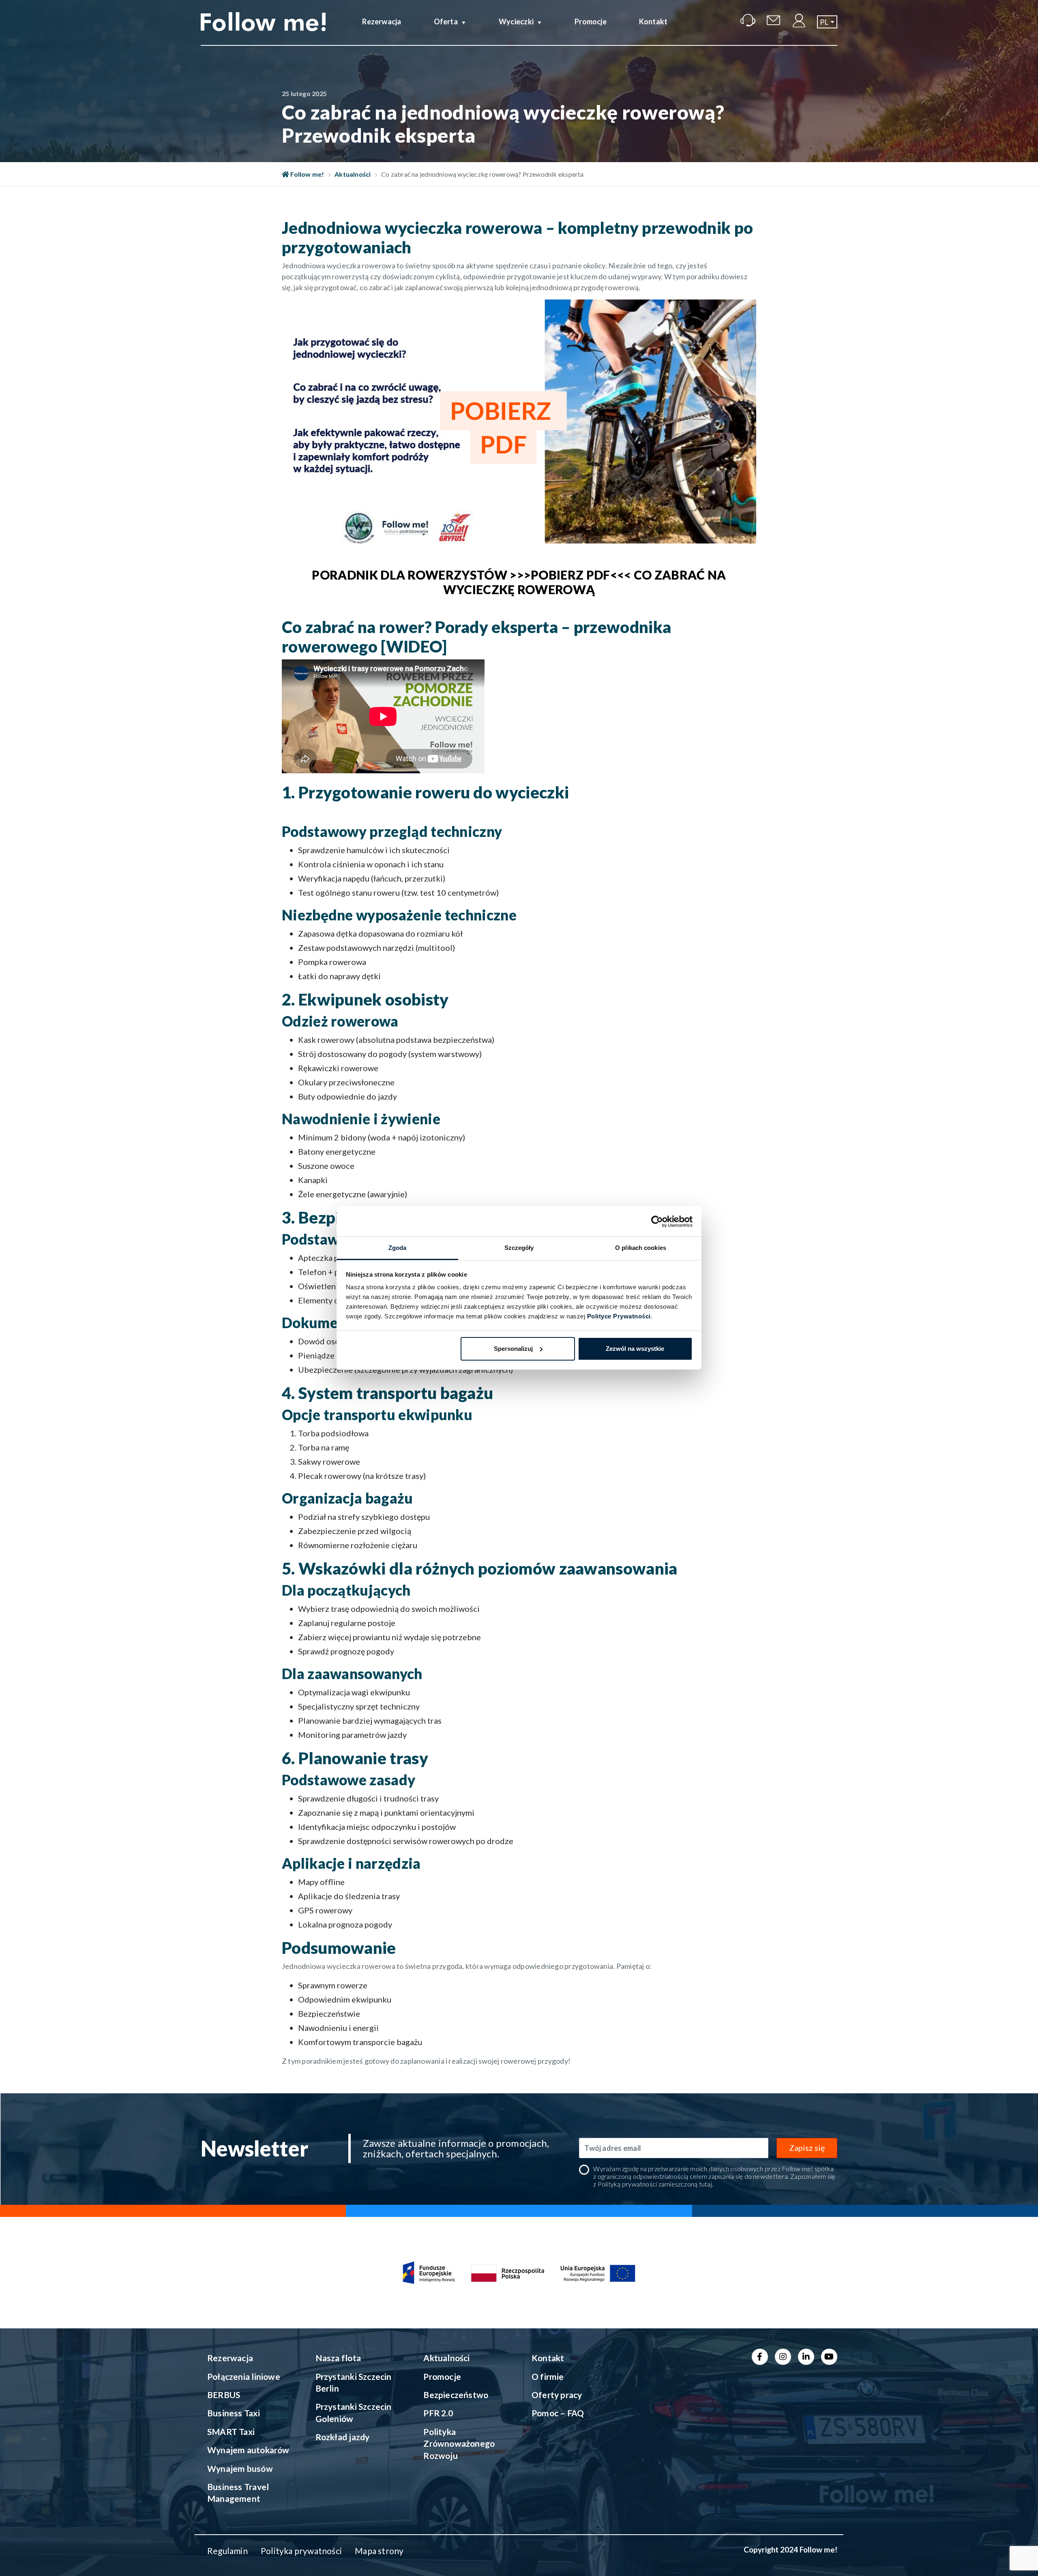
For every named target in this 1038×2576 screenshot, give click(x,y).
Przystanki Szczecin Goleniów (354, 2412)
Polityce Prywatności (619, 1316)
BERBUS (224, 2395)
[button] (827, 22)
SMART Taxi (231, 2432)
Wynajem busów (240, 2468)
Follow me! (307, 174)
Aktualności (353, 174)
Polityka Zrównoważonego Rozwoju (459, 2443)
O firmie (548, 2376)
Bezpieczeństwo (456, 2395)
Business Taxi (234, 2413)
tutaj (706, 2184)
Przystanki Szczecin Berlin (354, 2382)
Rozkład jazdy (343, 2437)
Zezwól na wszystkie (635, 1349)
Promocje (591, 21)
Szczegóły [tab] (519, 1248)
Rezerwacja (382, 21)
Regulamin (227, 2551)
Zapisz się (807, 2148)
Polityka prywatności (301, 2551)
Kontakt (653, 21)
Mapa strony (379, 2551)
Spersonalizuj (513, 1349)
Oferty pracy (557, 2395)
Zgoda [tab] (398, 1248)
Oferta (446, 21)
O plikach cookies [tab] (641, 1248)
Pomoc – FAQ (558, 2413)
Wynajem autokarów (248, 2450)
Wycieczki (516, 21)
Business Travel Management (238, 2493)
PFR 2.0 (438, 2413)
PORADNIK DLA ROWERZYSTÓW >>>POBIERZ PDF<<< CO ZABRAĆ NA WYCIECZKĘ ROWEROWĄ (519, 582)
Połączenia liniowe (244, 2376)
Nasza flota (338, 2358)
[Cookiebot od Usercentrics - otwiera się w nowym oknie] (657, 1222)
